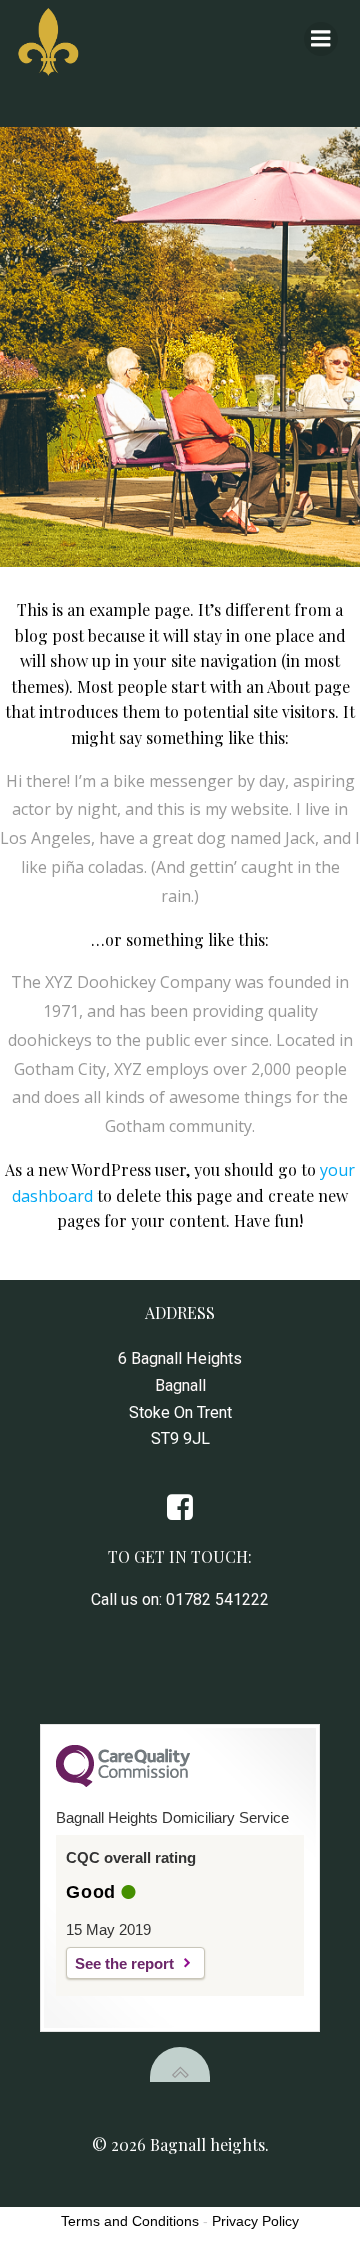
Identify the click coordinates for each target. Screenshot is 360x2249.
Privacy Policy (255, 2221)
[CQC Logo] (123, 1782)
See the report (124, 1963)
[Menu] (321, 39)
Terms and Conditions (130, 2221)
